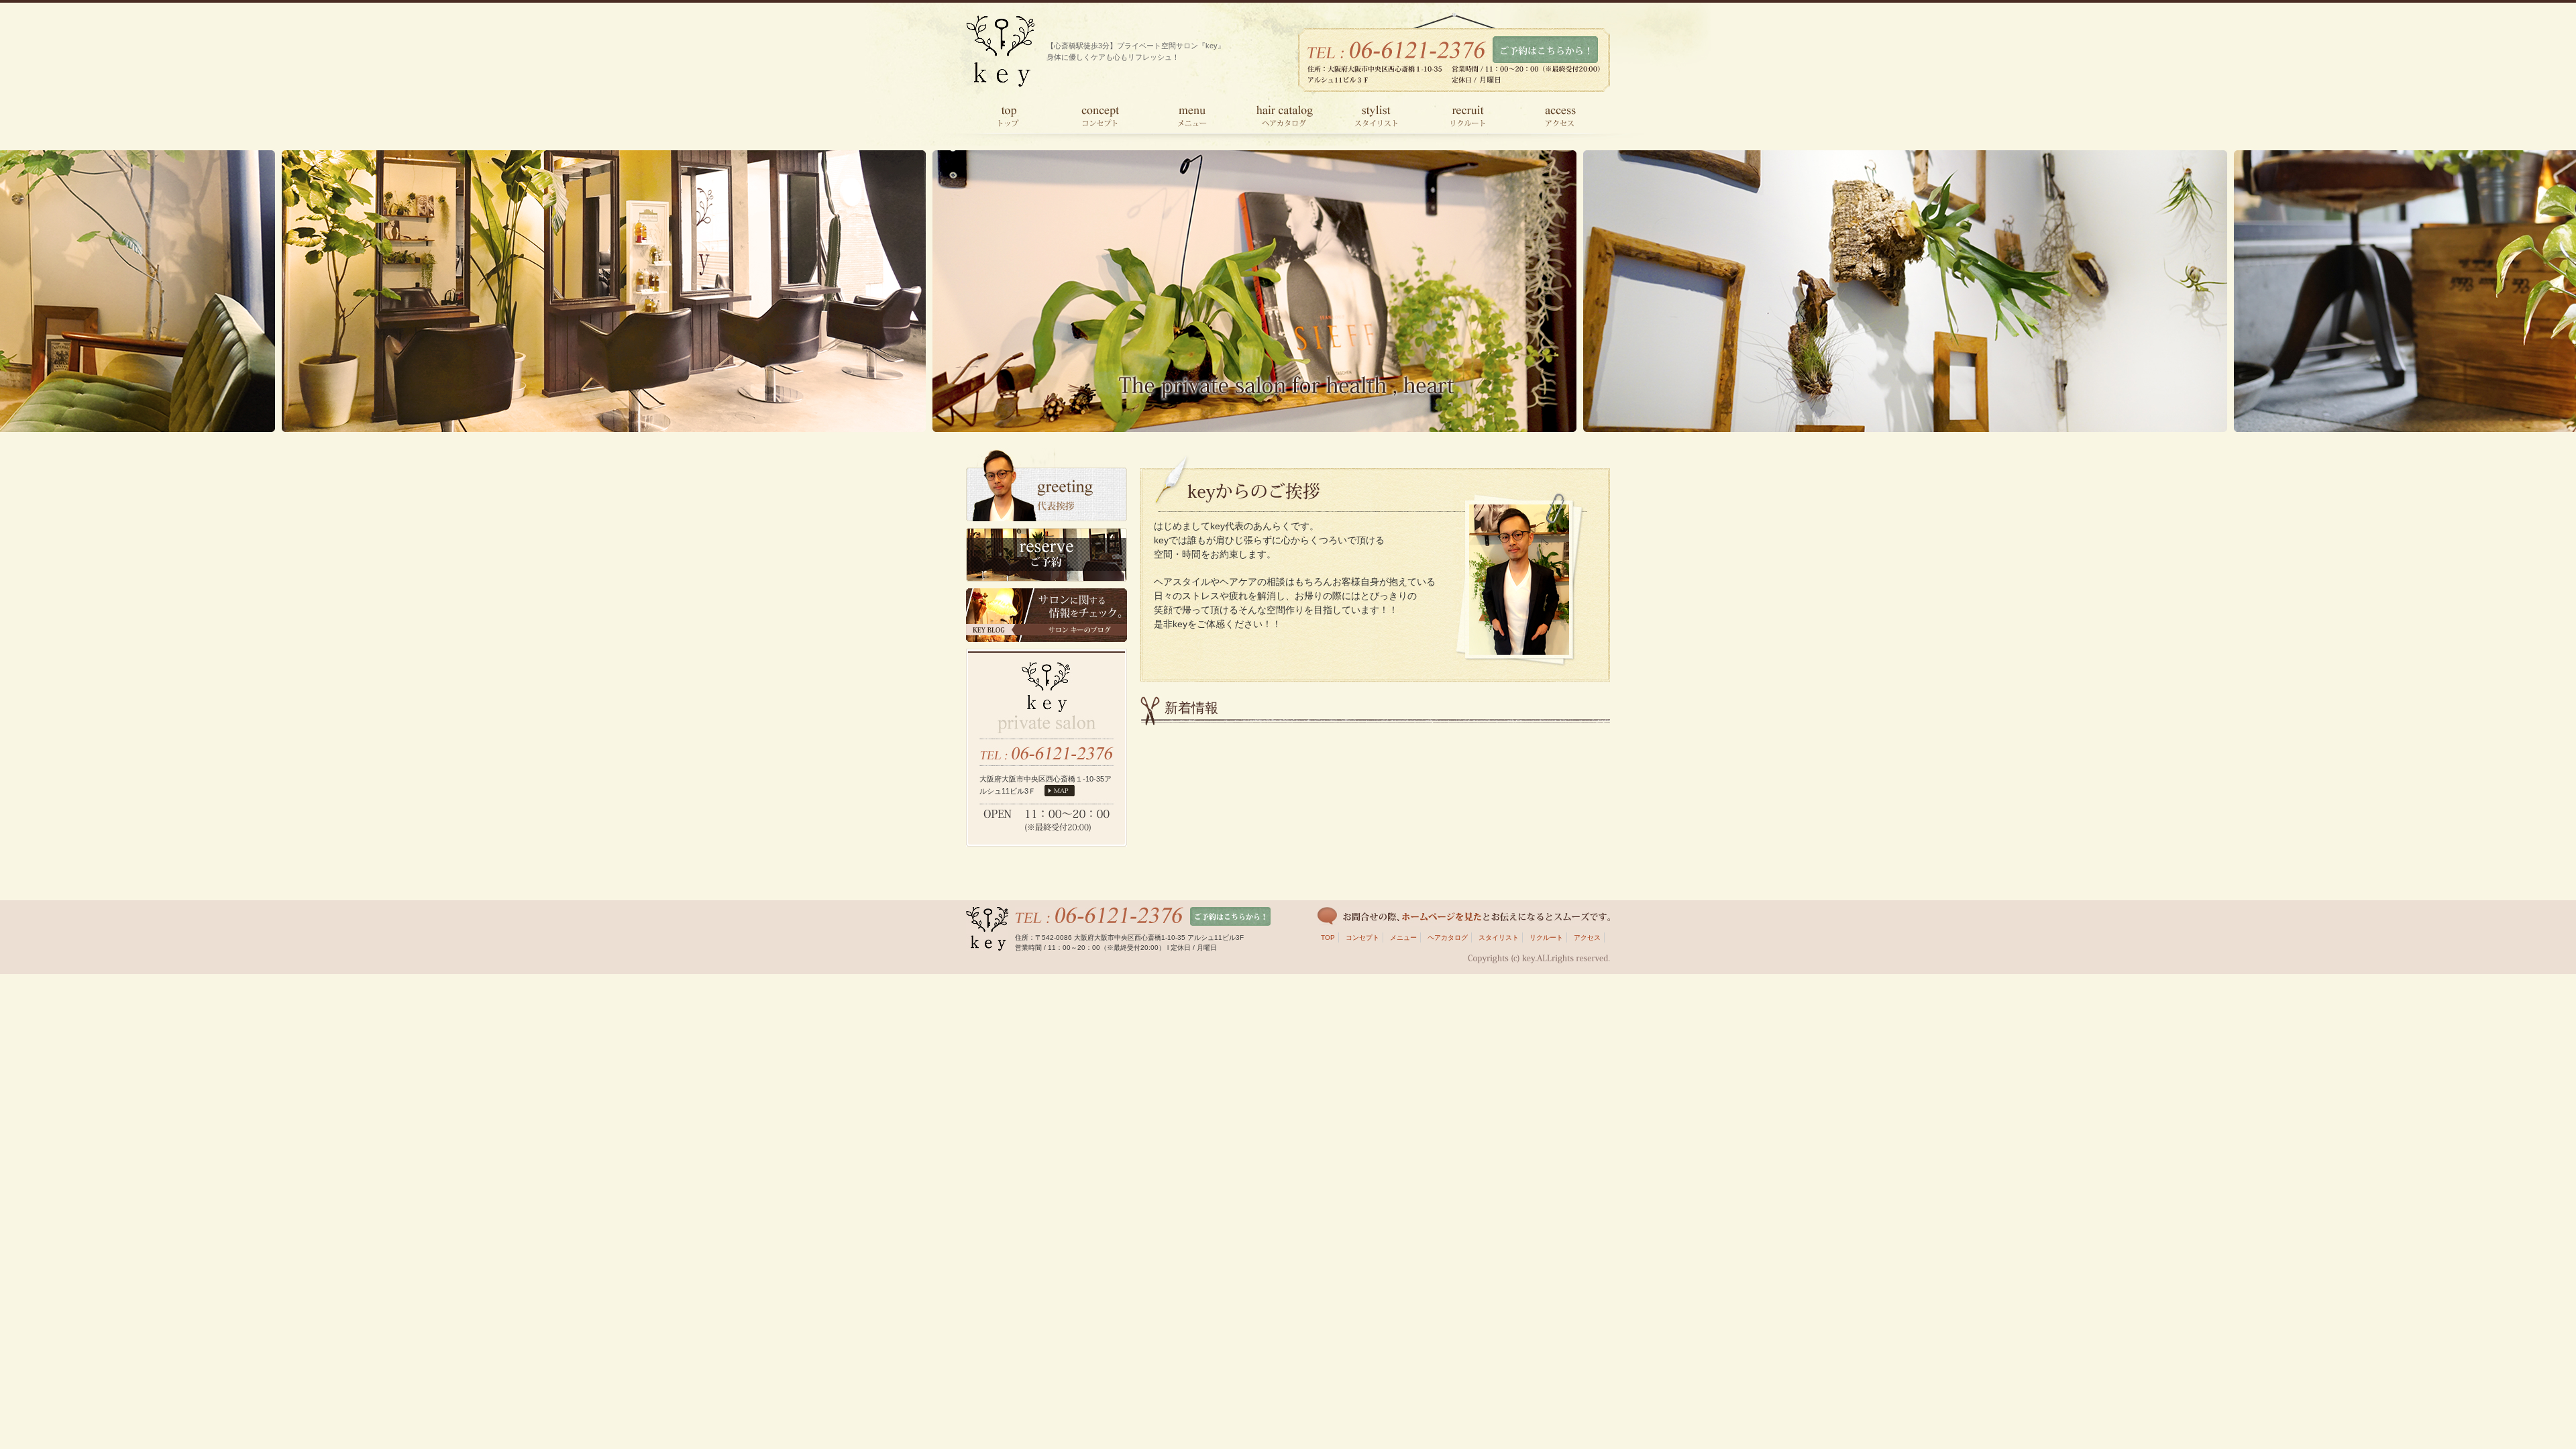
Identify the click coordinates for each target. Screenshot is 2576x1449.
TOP (1328, 937)
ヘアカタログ (1448, 937)
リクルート (1546, 937)
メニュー (1403, 937)
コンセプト (1362, 937)
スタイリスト (1499, 937)
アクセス (1587, 937)
